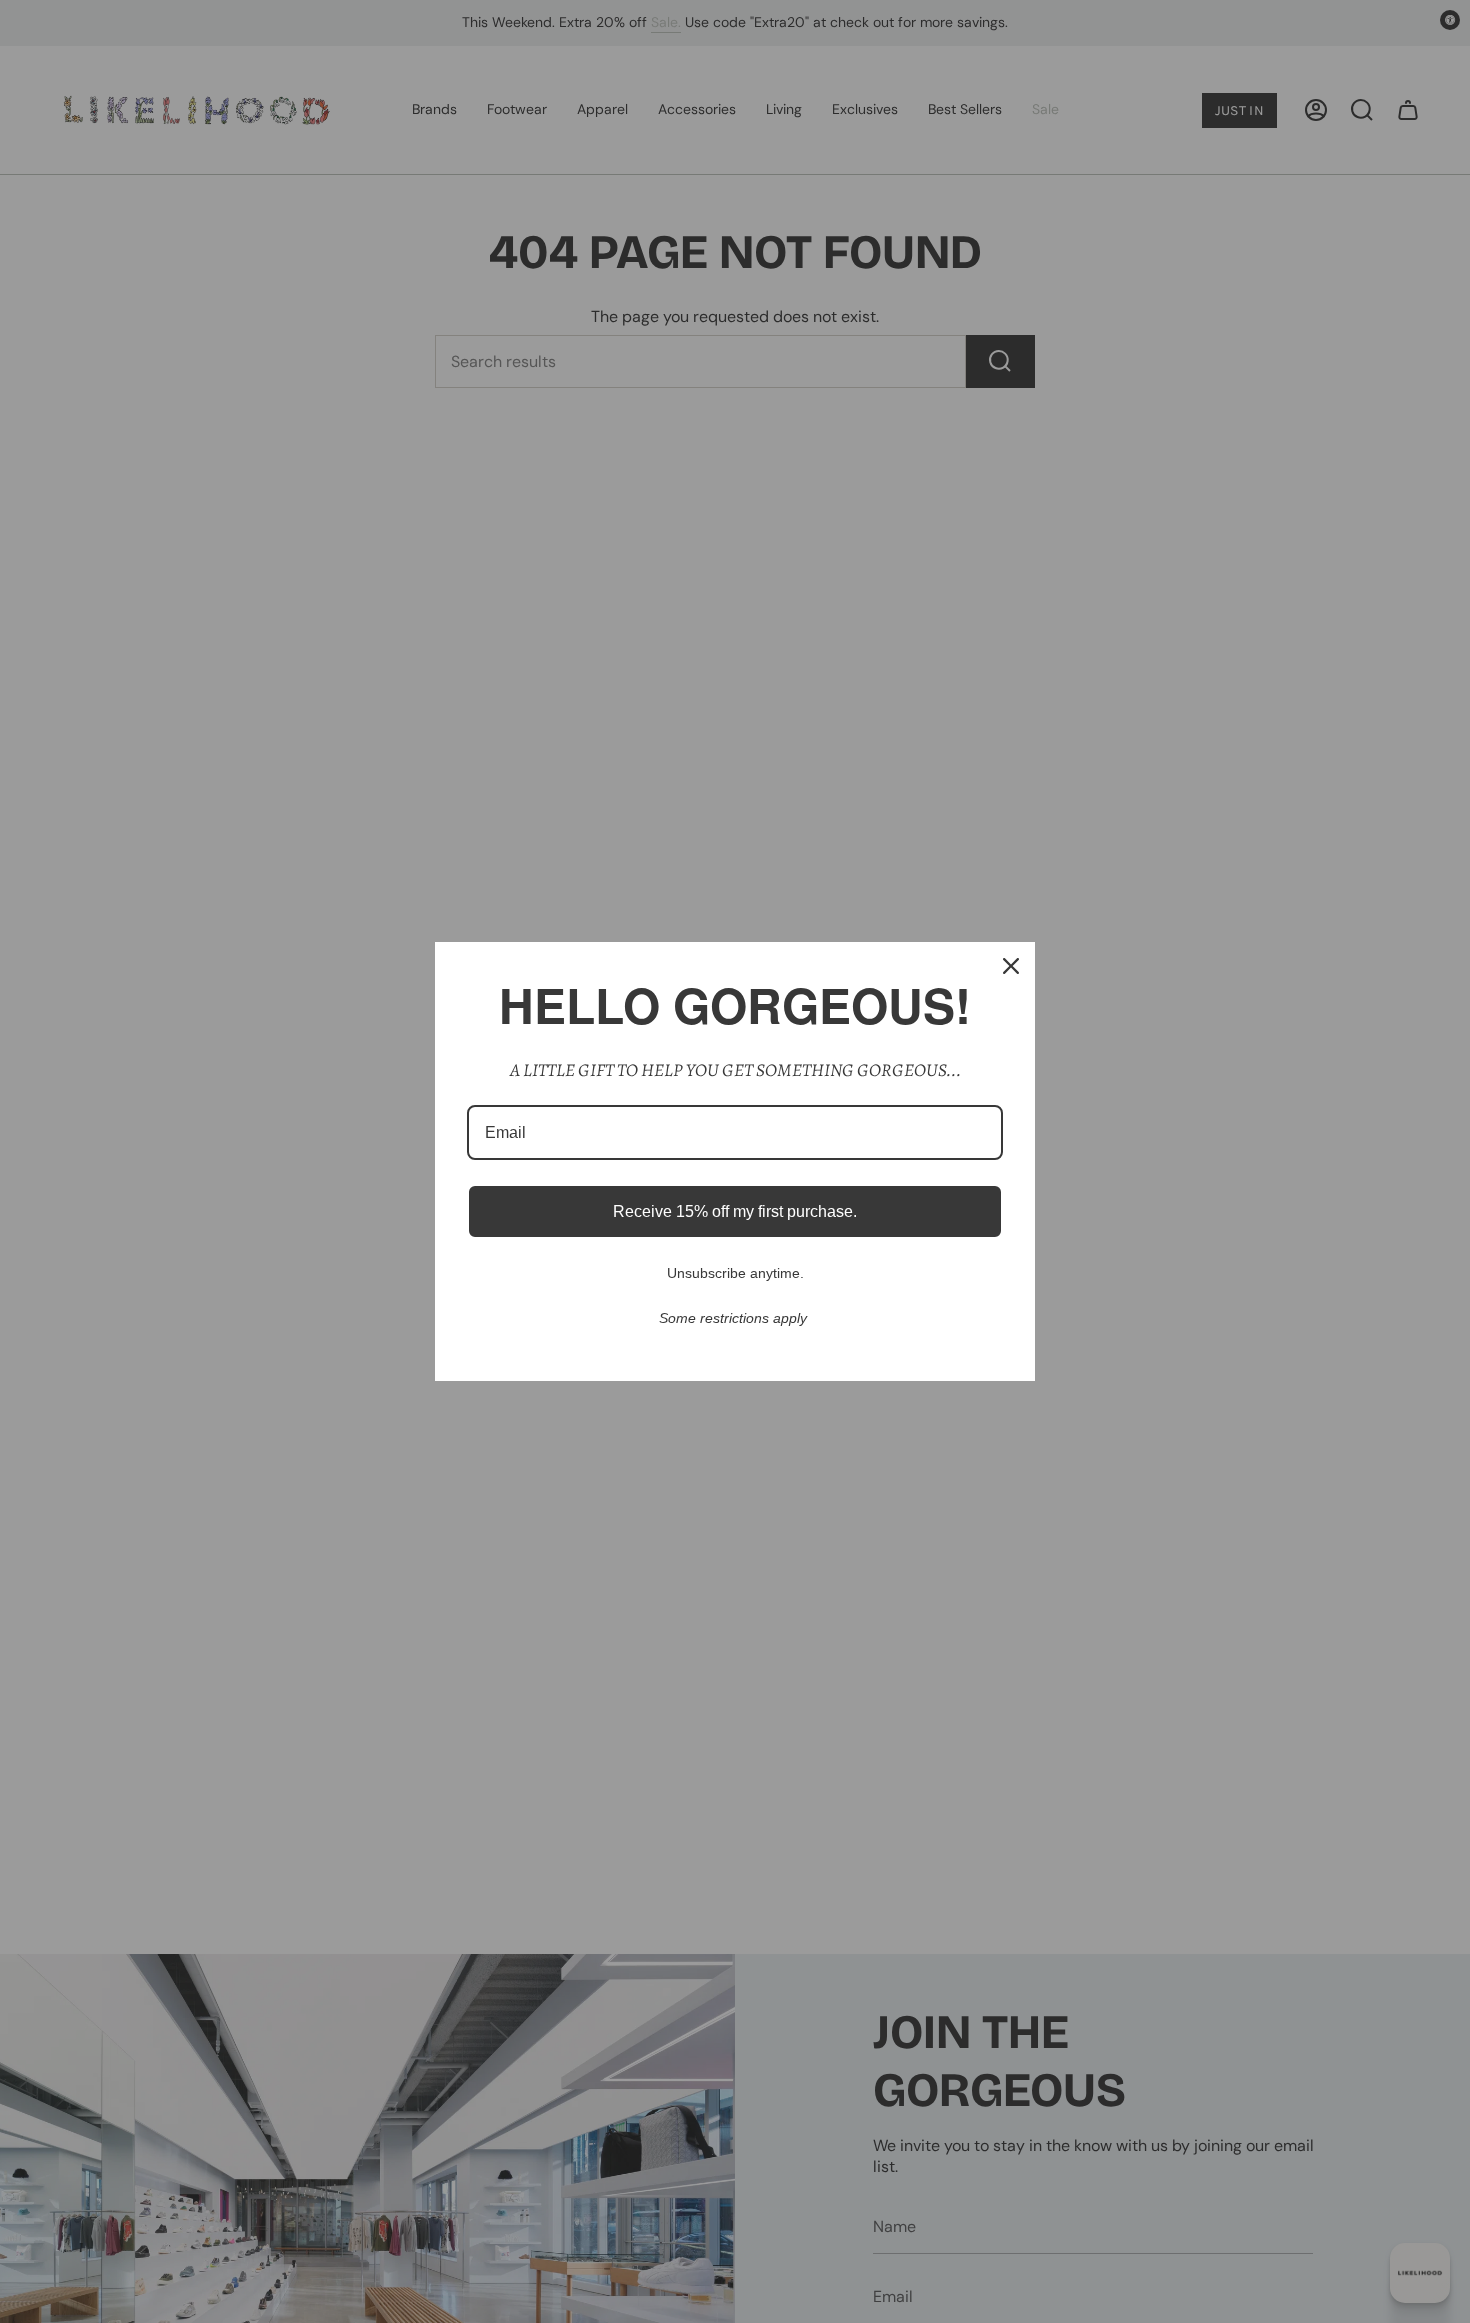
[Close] (1011, 966)
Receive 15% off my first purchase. (735, 1211)
